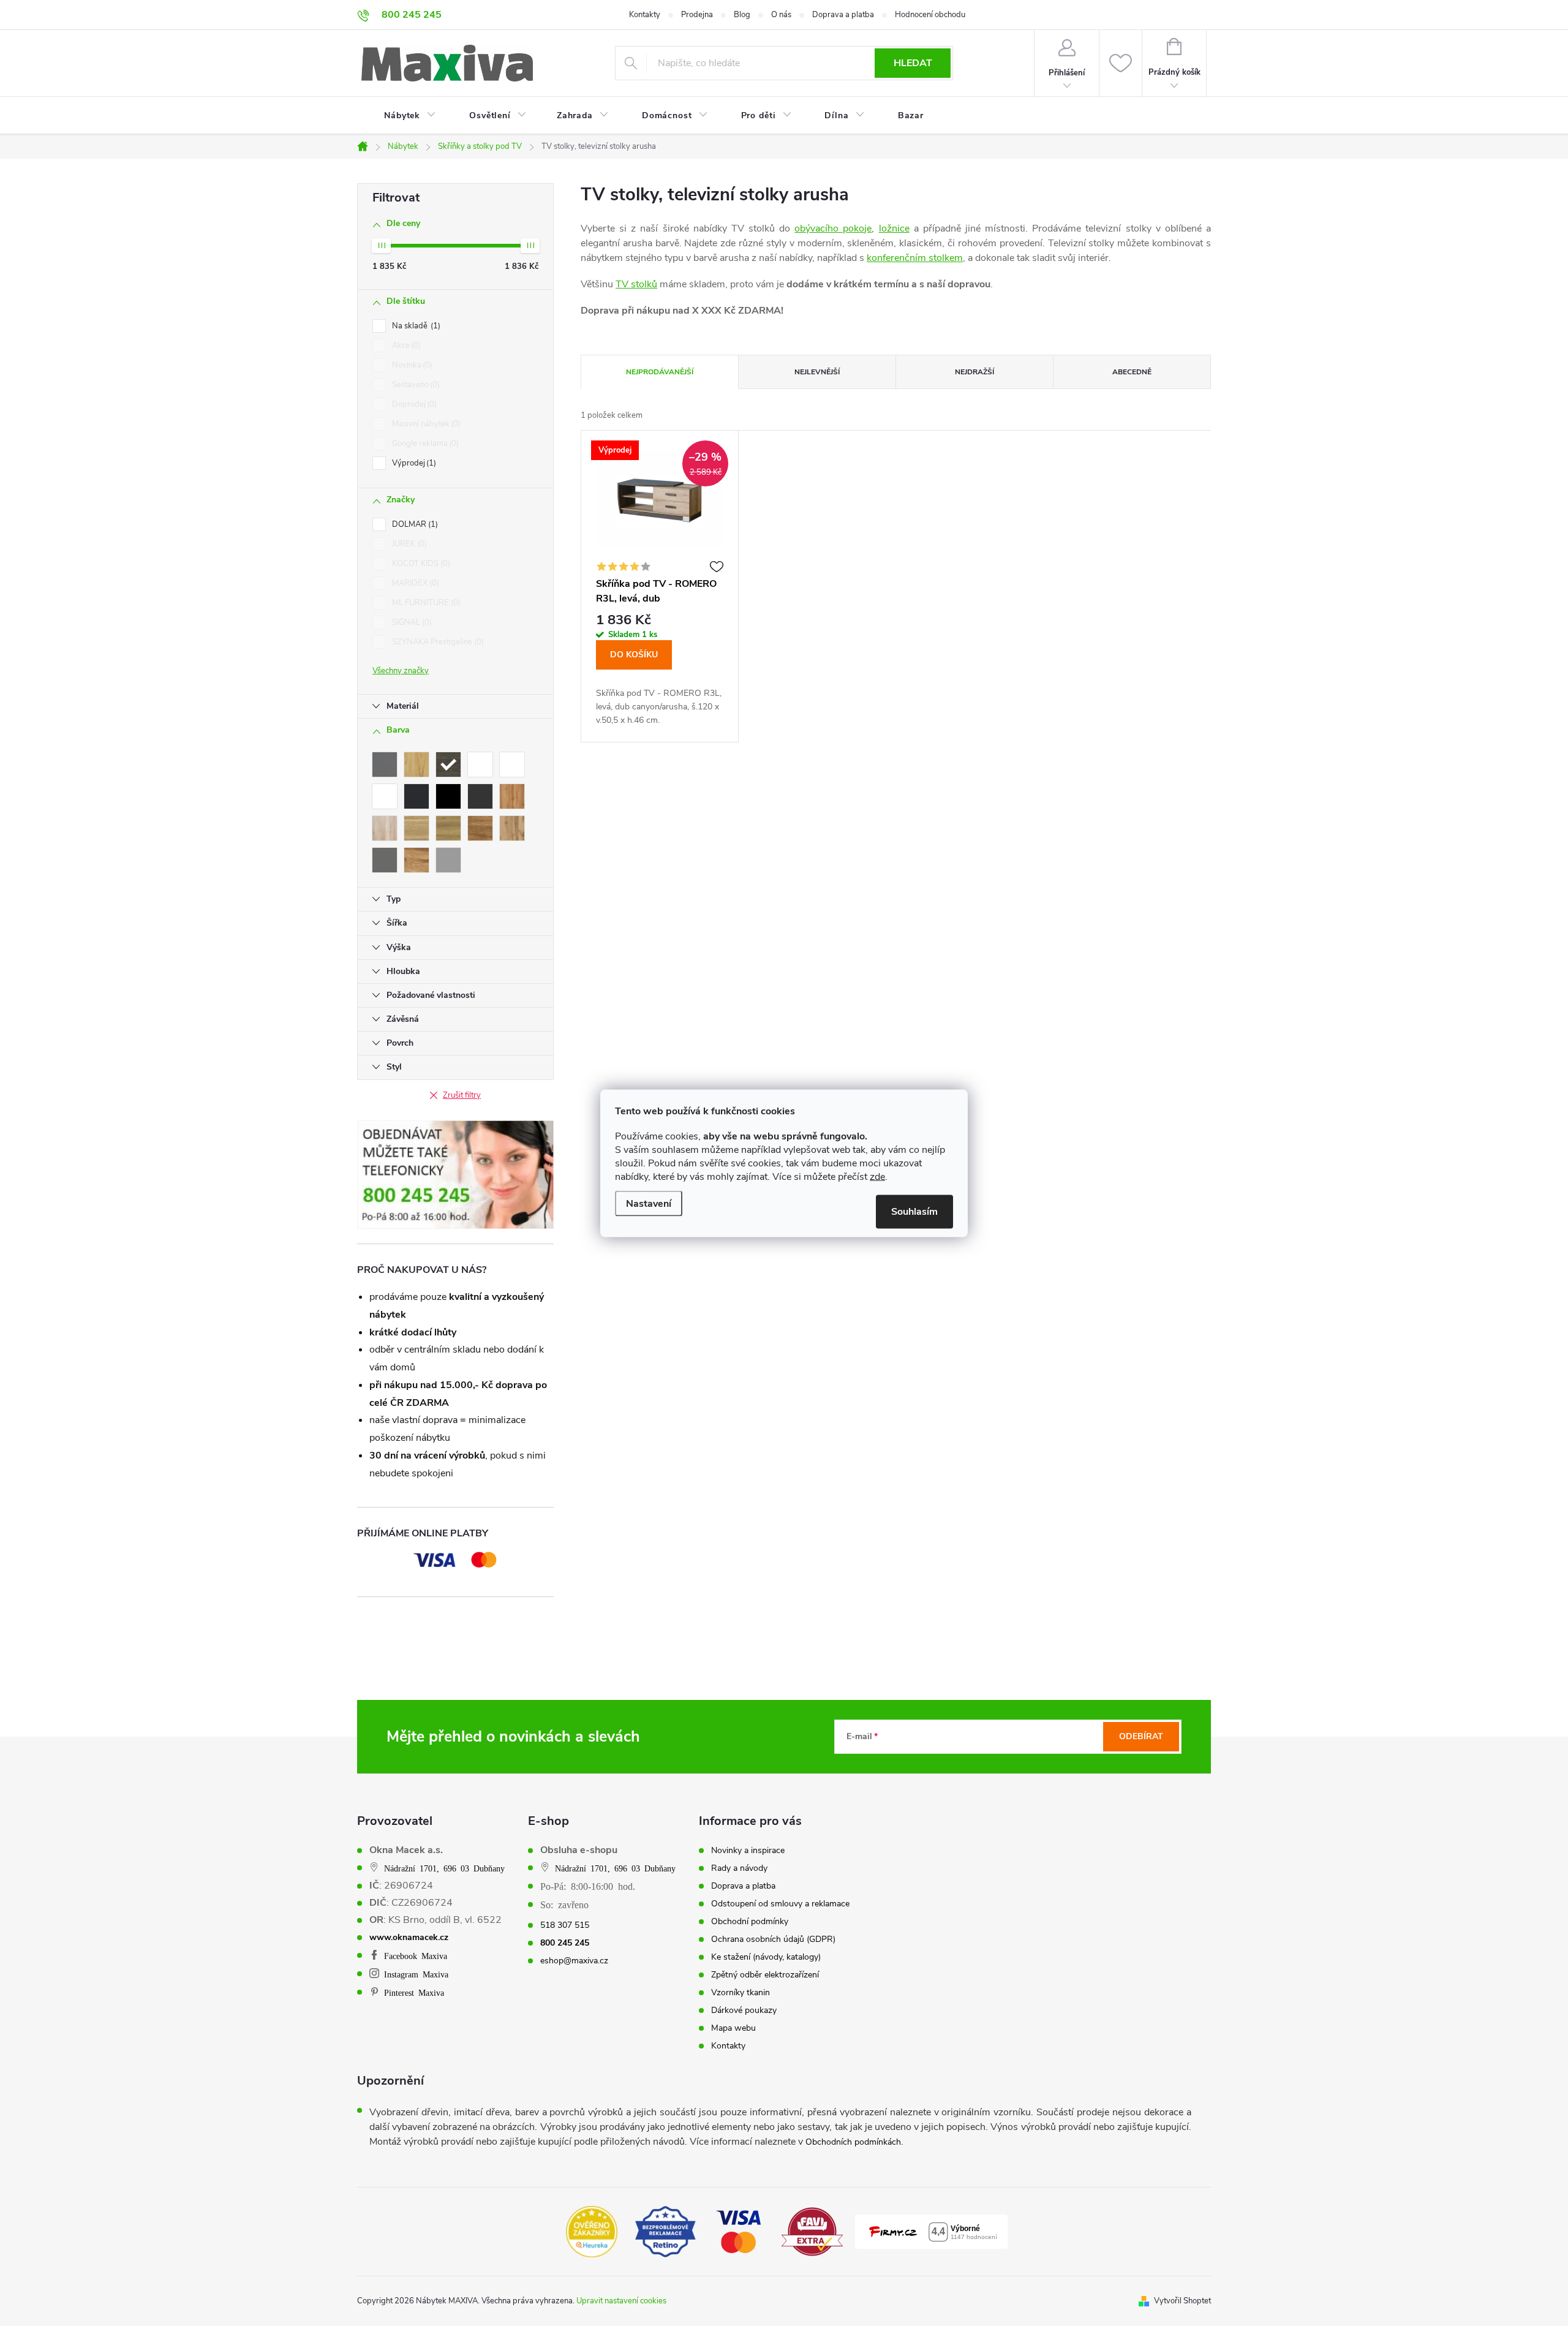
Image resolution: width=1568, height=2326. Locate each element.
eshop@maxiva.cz (574, 1961)
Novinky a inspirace (748, 1851)
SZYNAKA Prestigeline (437, 642)
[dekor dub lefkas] (417, 828)
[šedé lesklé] (448, 860)
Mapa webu (733, 2028)
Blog (742, 15)
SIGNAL (411, 622)
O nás (781, 15)
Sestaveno (415, 385)
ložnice (894, 228)
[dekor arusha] (448, 765)
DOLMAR (414, 524)
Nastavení (649, 1203)
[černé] (417, 796)
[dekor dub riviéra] (448, 828)
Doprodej (413, 404)
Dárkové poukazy (744, 2011)
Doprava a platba (843, 15)
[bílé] (480, 765)
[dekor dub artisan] (512, 796)
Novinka (411, 365)
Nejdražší (974, 372)
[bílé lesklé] (512, 765)
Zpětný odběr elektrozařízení (765, 1975)
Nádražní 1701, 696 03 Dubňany (444, 1868)
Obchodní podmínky (750, 1922)
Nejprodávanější (660, 372)
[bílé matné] (385, 796)
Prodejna (697, 15)
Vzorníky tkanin (741, 1993)
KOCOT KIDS (420, 564)
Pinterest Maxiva (414, 1992)
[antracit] (385, 765)
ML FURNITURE (425, 603)
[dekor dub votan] (512, 828)
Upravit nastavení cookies (621, 2301)
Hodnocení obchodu (930, 15)
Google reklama (424, 444)
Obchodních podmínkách (853, 2142)
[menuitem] (402, 116)
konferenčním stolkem (915, 258)
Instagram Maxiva (416, 1974)
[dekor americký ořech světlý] (417, 765)
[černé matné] (480, 796)
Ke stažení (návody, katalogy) (766, 1957)
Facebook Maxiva (416, 1955)
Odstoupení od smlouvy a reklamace (780, 1904)
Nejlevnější (817, 372)
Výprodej (413, 463)
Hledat (913, 63)
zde (877, 1176)
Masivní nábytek (425, 424)
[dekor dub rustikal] (480, 828)
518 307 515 (565, 1925)
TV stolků (636, 284)
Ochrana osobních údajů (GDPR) (773, 1939)
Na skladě (415, 326)
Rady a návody (739, 1868)
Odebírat (1141, 1736)
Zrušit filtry (462, 1095)
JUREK (408, 544)
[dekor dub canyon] (385, 828)
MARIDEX (414, 583)
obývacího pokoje (833, 228)
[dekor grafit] (385, 860)
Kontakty (645, 15)
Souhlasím (914, 1211)
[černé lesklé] (448, 796)
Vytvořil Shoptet (1182, 2301)
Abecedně (1132, 372)
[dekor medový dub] (417, 860)
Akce (405, 346)
